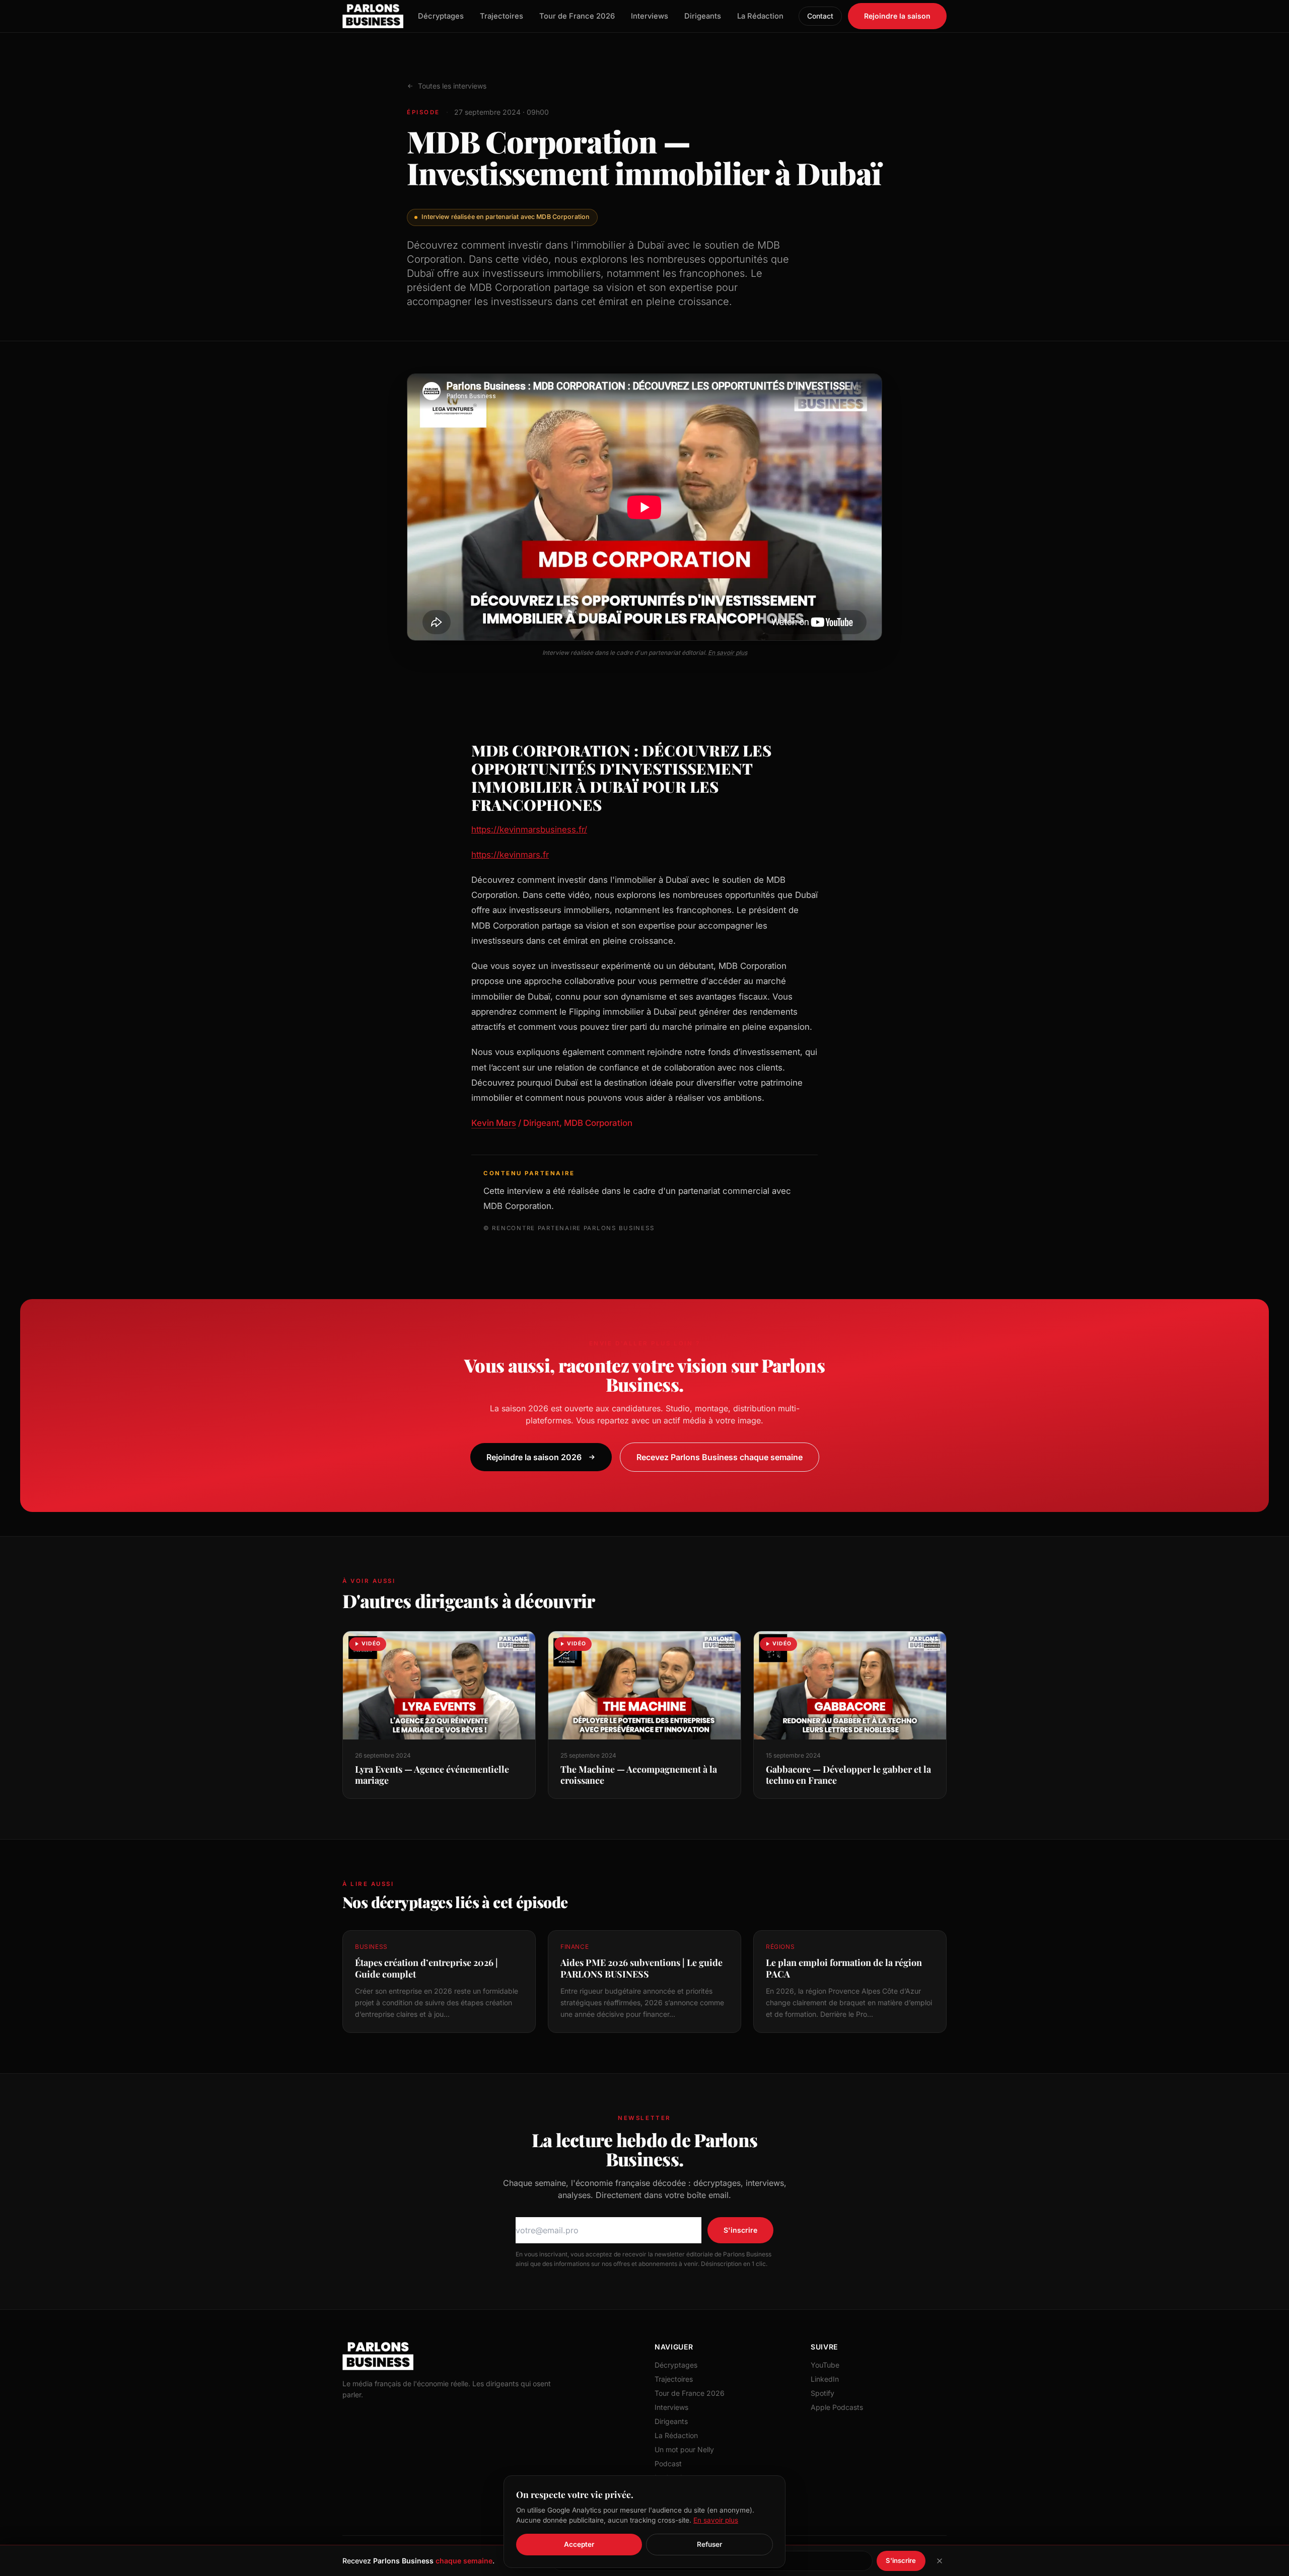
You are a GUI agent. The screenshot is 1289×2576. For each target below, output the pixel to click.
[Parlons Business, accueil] (373, 16)
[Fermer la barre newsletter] (939, 2561)
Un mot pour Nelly (684, 2449)
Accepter (579, 2544)
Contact (820, 16)
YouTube (825, 2365)
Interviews (650, 16)
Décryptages (441, 16)
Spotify (822, 2393)
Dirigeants (703, 16)
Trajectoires (502, 16)
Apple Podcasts (837, 2407)
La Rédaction (760, 16)
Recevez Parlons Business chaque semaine (720, 1457)
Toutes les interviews (452, 86)
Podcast (668, 2464)
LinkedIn (825, 2379)
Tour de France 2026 (577, 16)
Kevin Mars (494, 1123)
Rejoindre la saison (897, 16)
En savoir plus (728, 653)
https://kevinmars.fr (510, 855)
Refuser (709, 2544)
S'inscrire (740, 2230)
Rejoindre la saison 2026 (534, 1457)
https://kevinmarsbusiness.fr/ (529, 829)
